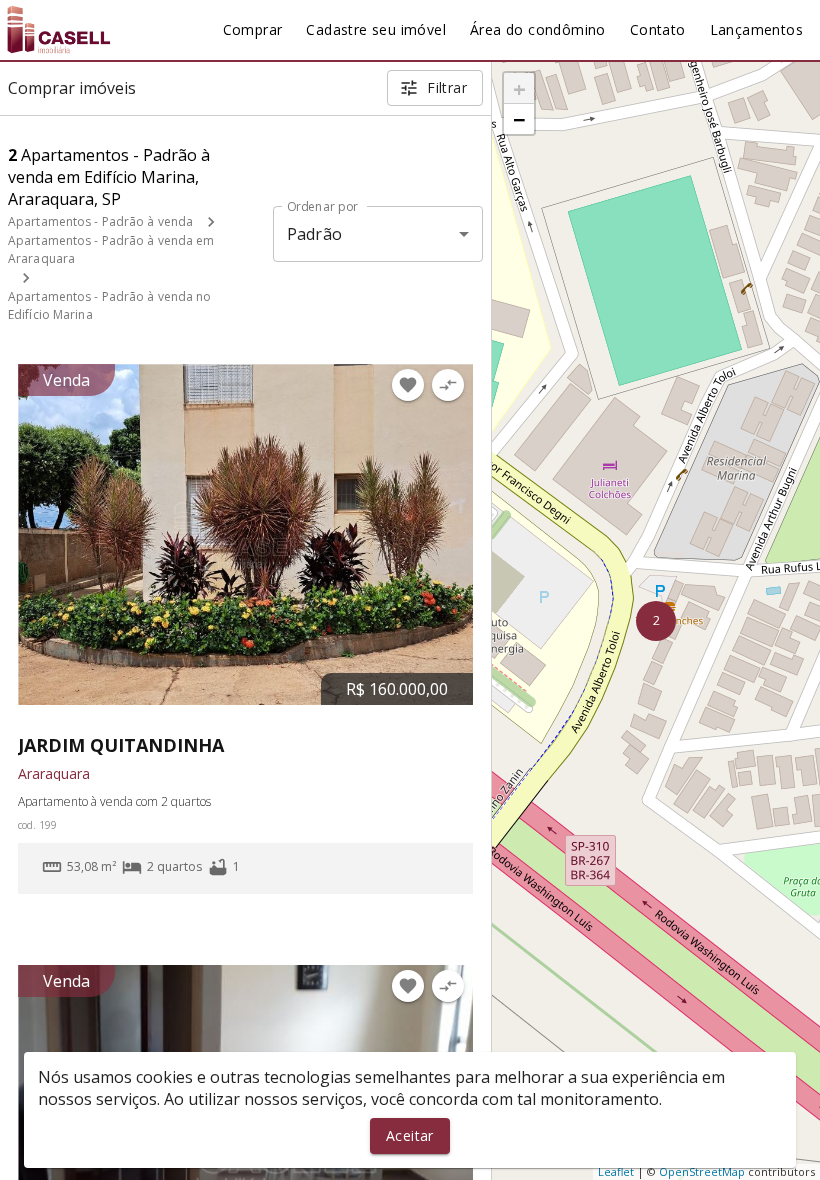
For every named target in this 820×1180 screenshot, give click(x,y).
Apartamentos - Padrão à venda (100, 221)
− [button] (519, 119)
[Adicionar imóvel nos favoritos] (408, 385)
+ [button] (519, 88)
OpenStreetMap (702, 1171)
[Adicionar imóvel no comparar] (448, 385)
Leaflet (616, 1171)
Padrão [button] (314, 234)
